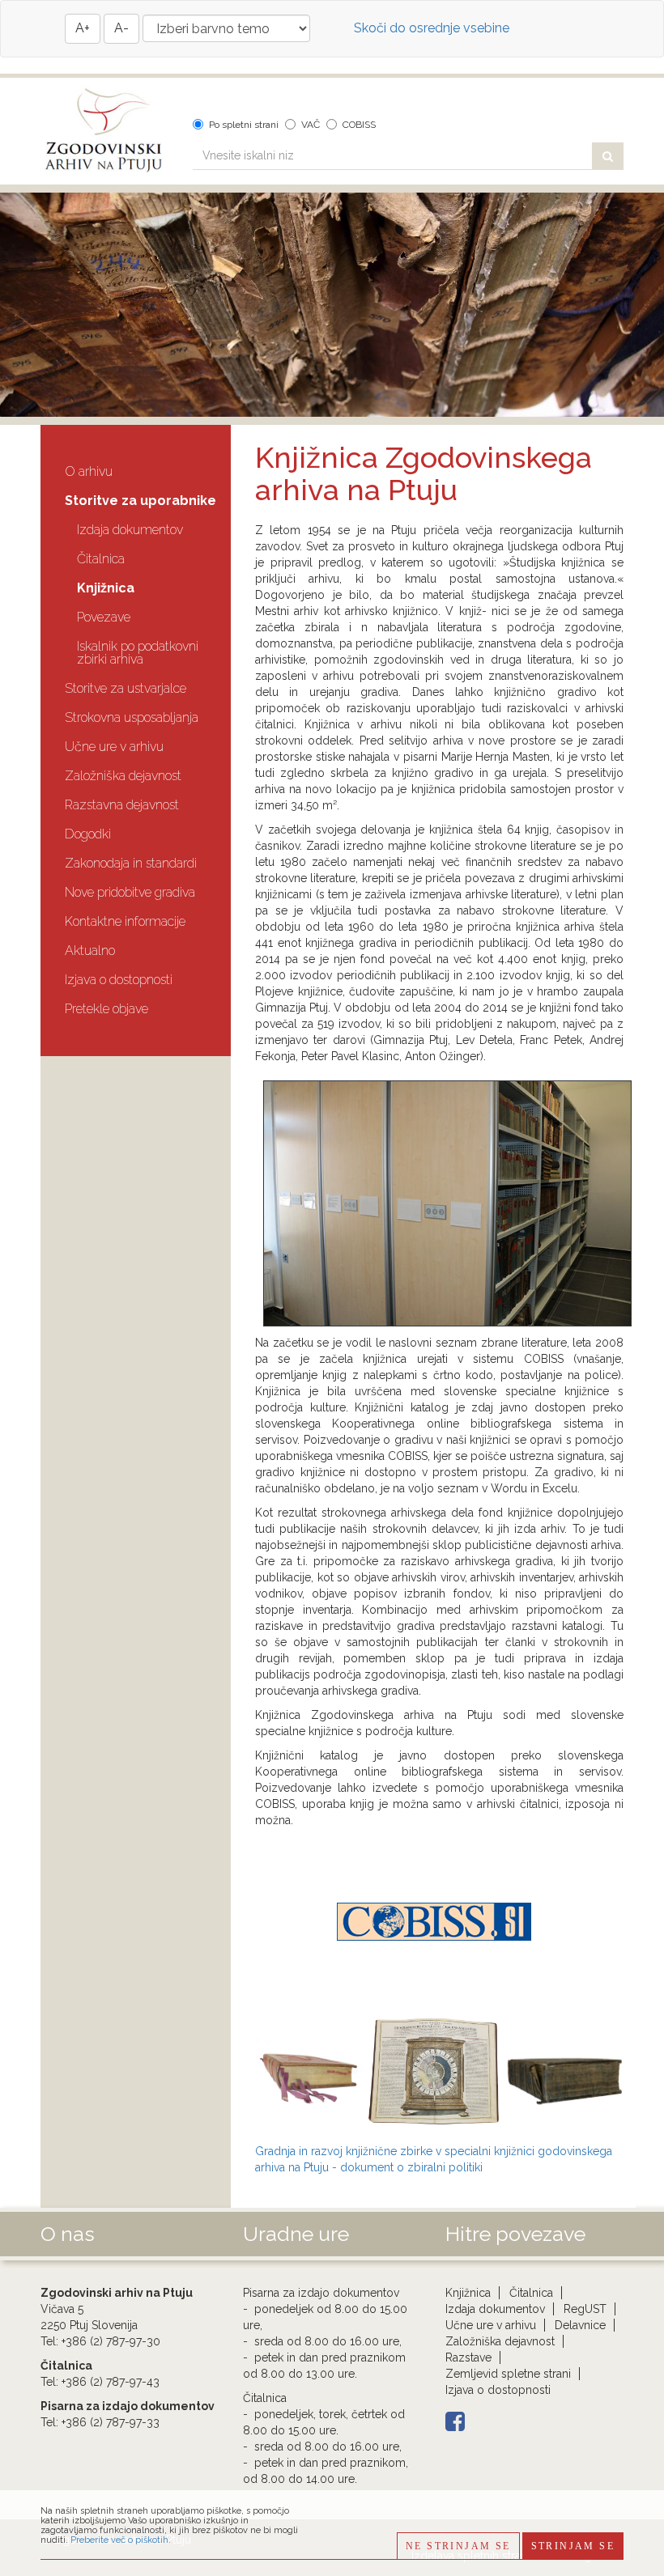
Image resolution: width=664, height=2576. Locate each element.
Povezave (104, 617)
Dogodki (88, 834)
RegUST (585, 2309)
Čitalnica (101, 559)
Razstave (468, 2357)
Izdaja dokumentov (130, 530)
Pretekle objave (106, 1009)
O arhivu (89, 471)
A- (121, 28)
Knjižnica (106, 588)
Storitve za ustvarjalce (126, 688)
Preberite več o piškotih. (121, 2540)
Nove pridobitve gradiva (130, 892)
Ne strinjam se (458, 2546)
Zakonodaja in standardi (131, 863)
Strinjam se (573, 2546)
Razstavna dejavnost (122, 805)
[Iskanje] (608, 156)
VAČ (311, 125)
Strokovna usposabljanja (132, 717)
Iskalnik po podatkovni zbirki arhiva (138, 653)
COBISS (359, 125)
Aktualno (90, 951)
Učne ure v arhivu (114, 747)
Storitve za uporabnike (140, 501)
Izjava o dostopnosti (119, 980)
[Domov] (104, 131)
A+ (83, 28)
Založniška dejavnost (123, 776)
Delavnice (580, 2325)
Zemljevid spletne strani (508, 2374)
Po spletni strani (244, 125)
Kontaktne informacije (125, 921)
